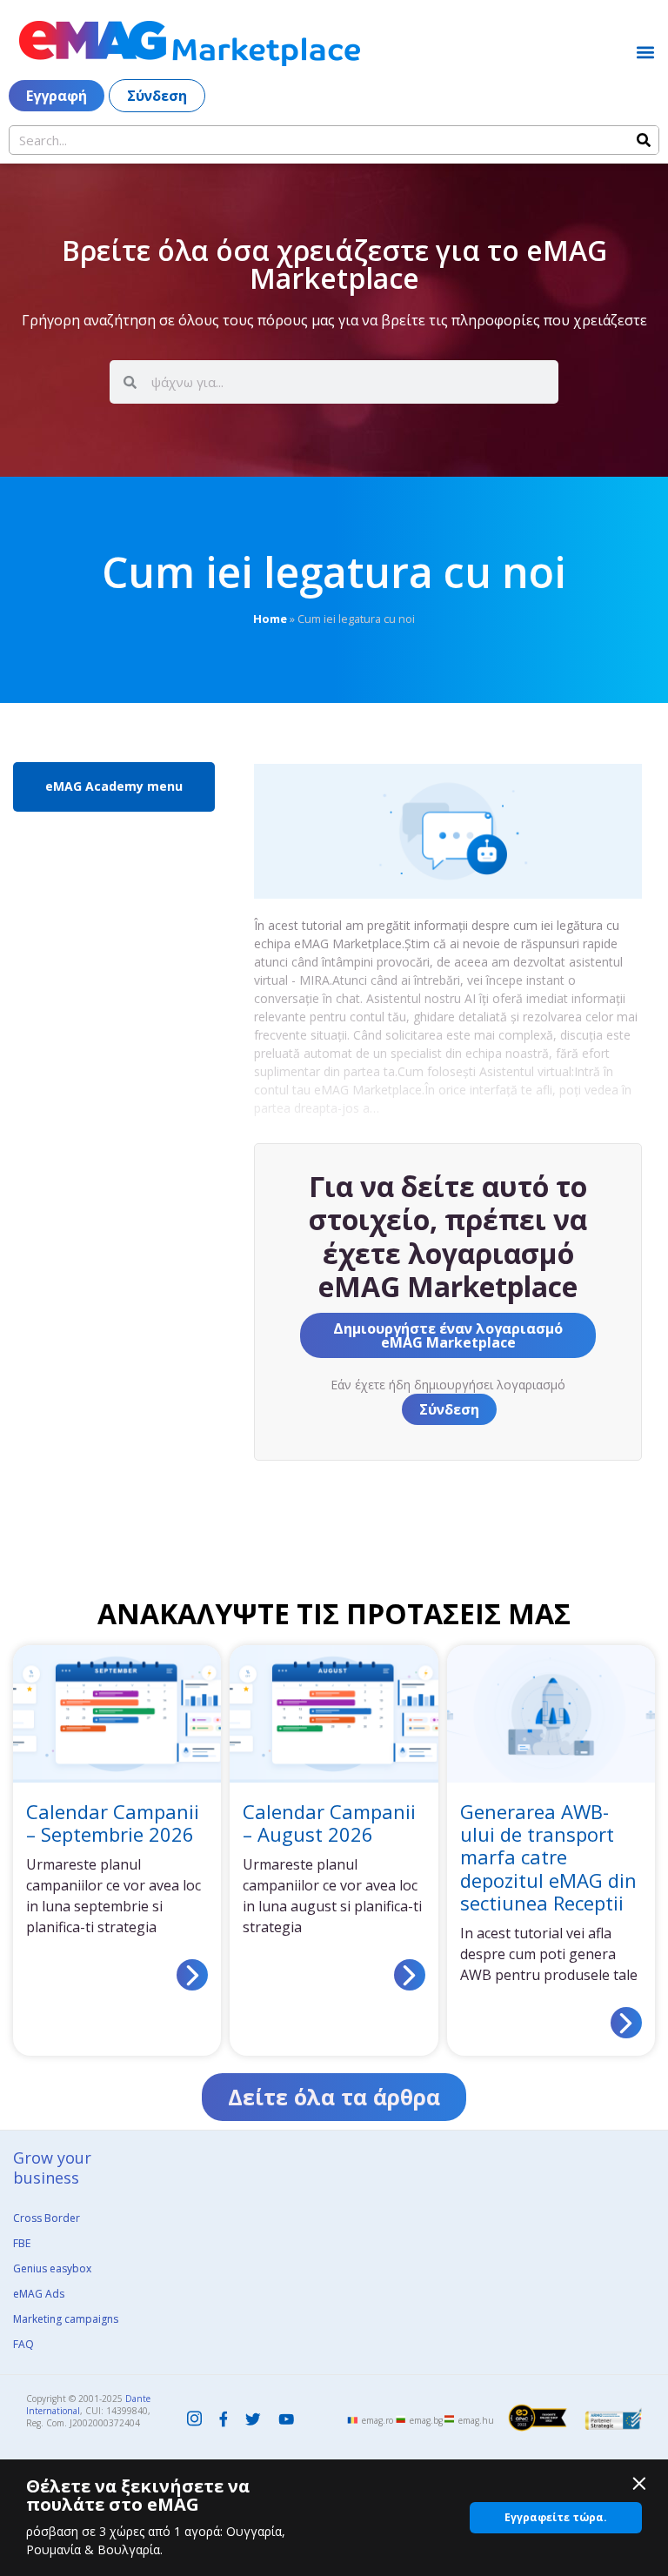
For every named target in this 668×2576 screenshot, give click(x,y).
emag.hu (476, 2420)
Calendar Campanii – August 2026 (329, 1823)
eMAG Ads (39, 2294)
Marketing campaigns (66, 2319)
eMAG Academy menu (114, 786)
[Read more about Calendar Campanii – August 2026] (410, 1975)
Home (270, 619)
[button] (645, 52)
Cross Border (47, 2218)
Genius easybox (52, 2268)
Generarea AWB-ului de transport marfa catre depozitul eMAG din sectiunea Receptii (548, 1857)
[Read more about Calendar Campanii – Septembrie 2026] (192, 1975)
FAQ (23, 2344)
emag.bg (426, 2420)
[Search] (644, 140)
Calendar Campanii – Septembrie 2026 (113, 1823)
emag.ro (377, 2420)
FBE (22, 2243)
